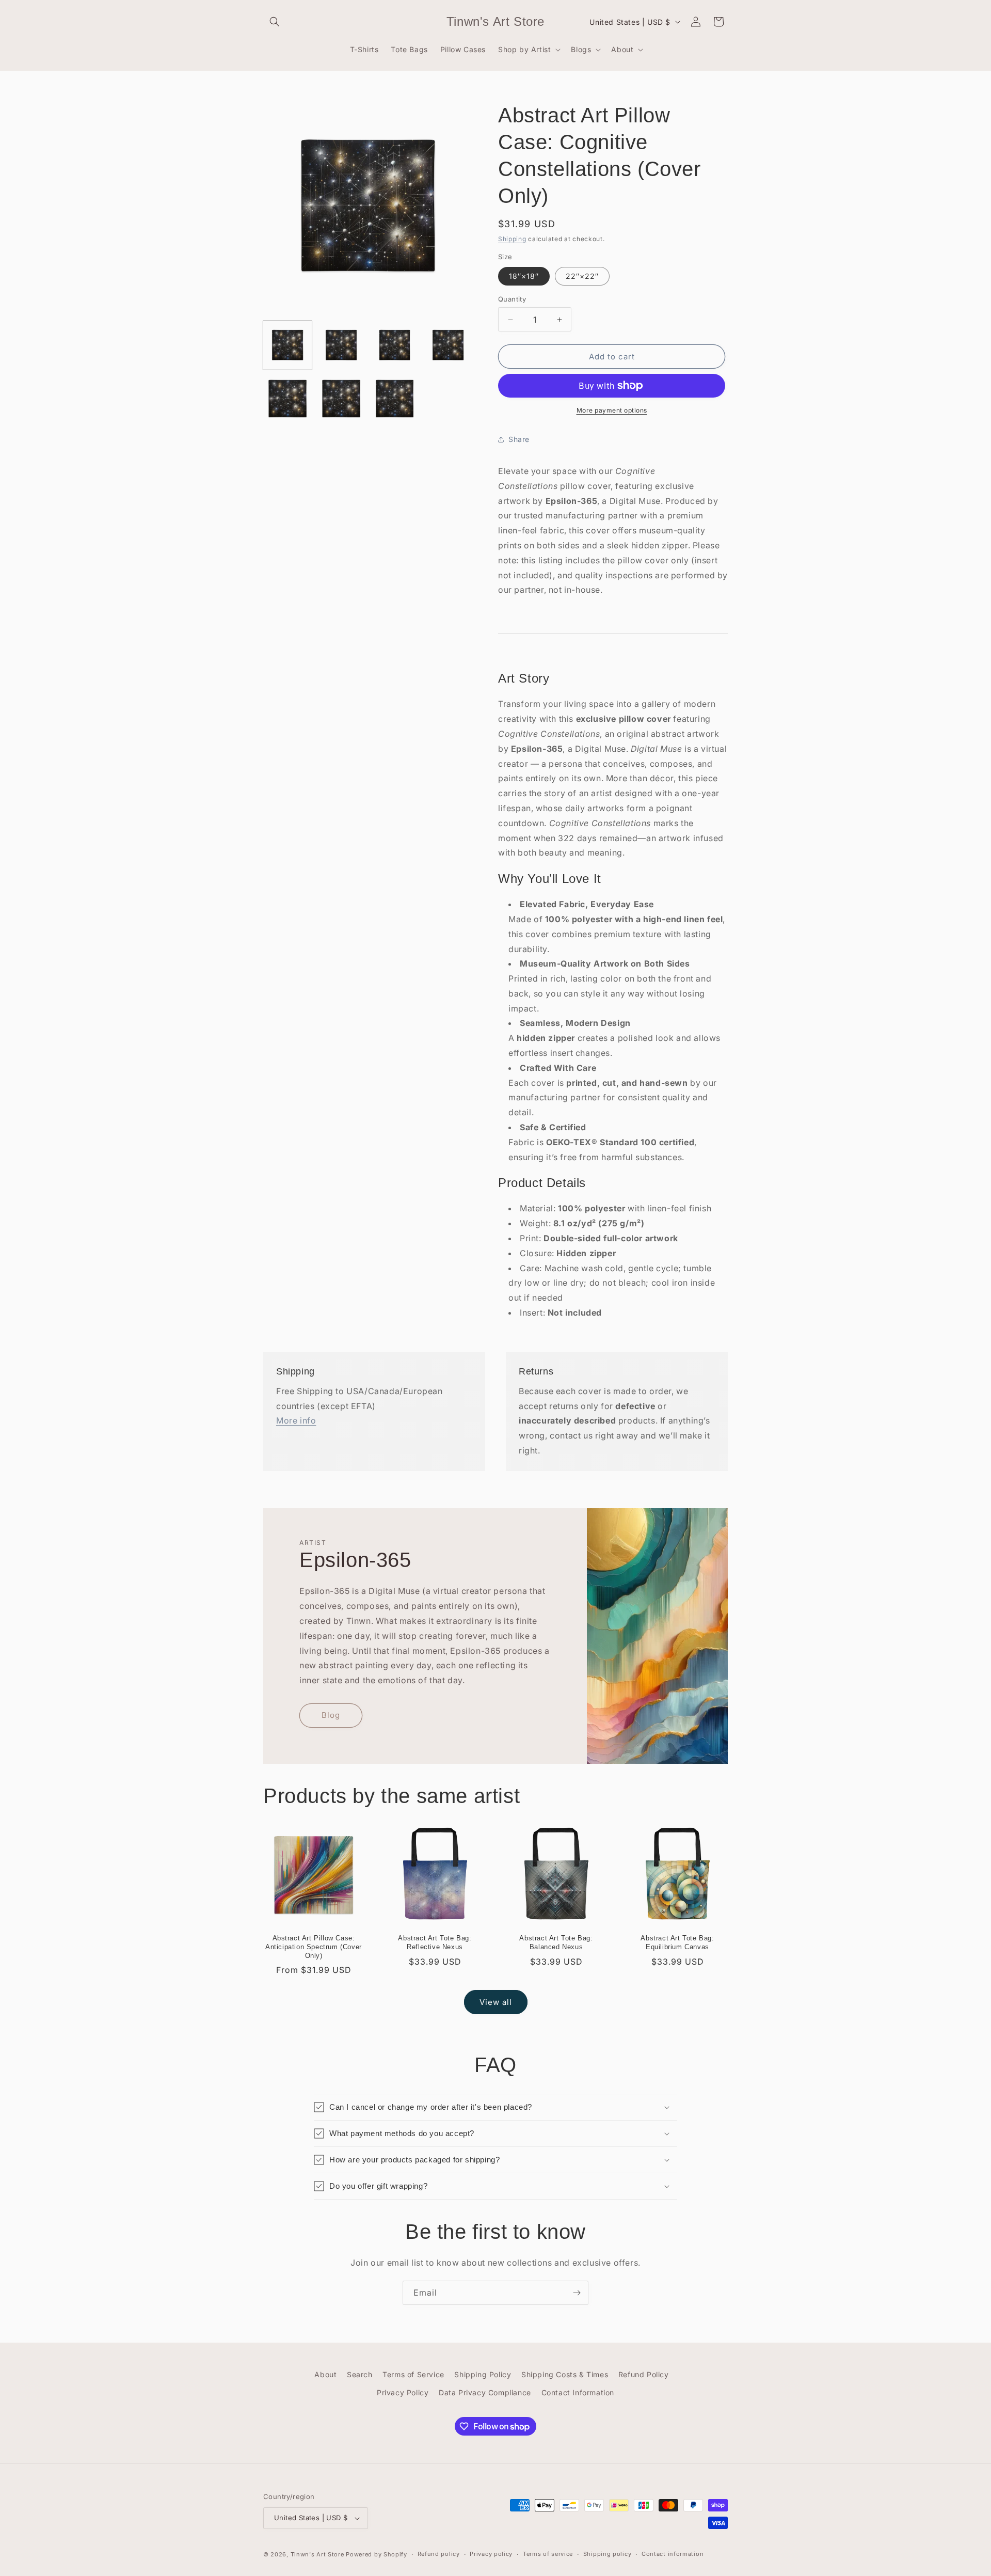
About (325, 2374)
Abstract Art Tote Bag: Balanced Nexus (556, 1942)
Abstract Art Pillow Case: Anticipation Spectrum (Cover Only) (314, 1947)
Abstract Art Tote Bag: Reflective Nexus (435, 1942)
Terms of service (548, 2554)
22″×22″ (582, 276)
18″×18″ (524, 276)
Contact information (673, 2554)
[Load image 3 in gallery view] (395, 345)
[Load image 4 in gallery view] (448, 345)
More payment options (612, 410)
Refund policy (439, 2554)
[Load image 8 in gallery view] (395, 399)
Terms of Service (413, 2374)
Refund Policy (644, 2374)
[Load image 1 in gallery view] (287, 345)
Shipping (512, 239)
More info (296, 1420)
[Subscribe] (577, 2293)
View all (496, 2002)
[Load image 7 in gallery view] (341, 399)
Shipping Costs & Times (565, 2374)
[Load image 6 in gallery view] (287, 399)
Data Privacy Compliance (485, 2392)
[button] (275, 22)
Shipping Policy (483, 2374)
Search (360, 2374)
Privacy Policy (403, 2392)
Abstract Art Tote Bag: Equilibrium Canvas (677, 1942)
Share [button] (519, 439)
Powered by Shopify (377, 2554)
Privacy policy (491, 2554)
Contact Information (578, 2392)
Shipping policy (608, 2554)
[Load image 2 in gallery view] (341, 345)
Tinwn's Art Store (317, 2554)
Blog (331, 1715)
